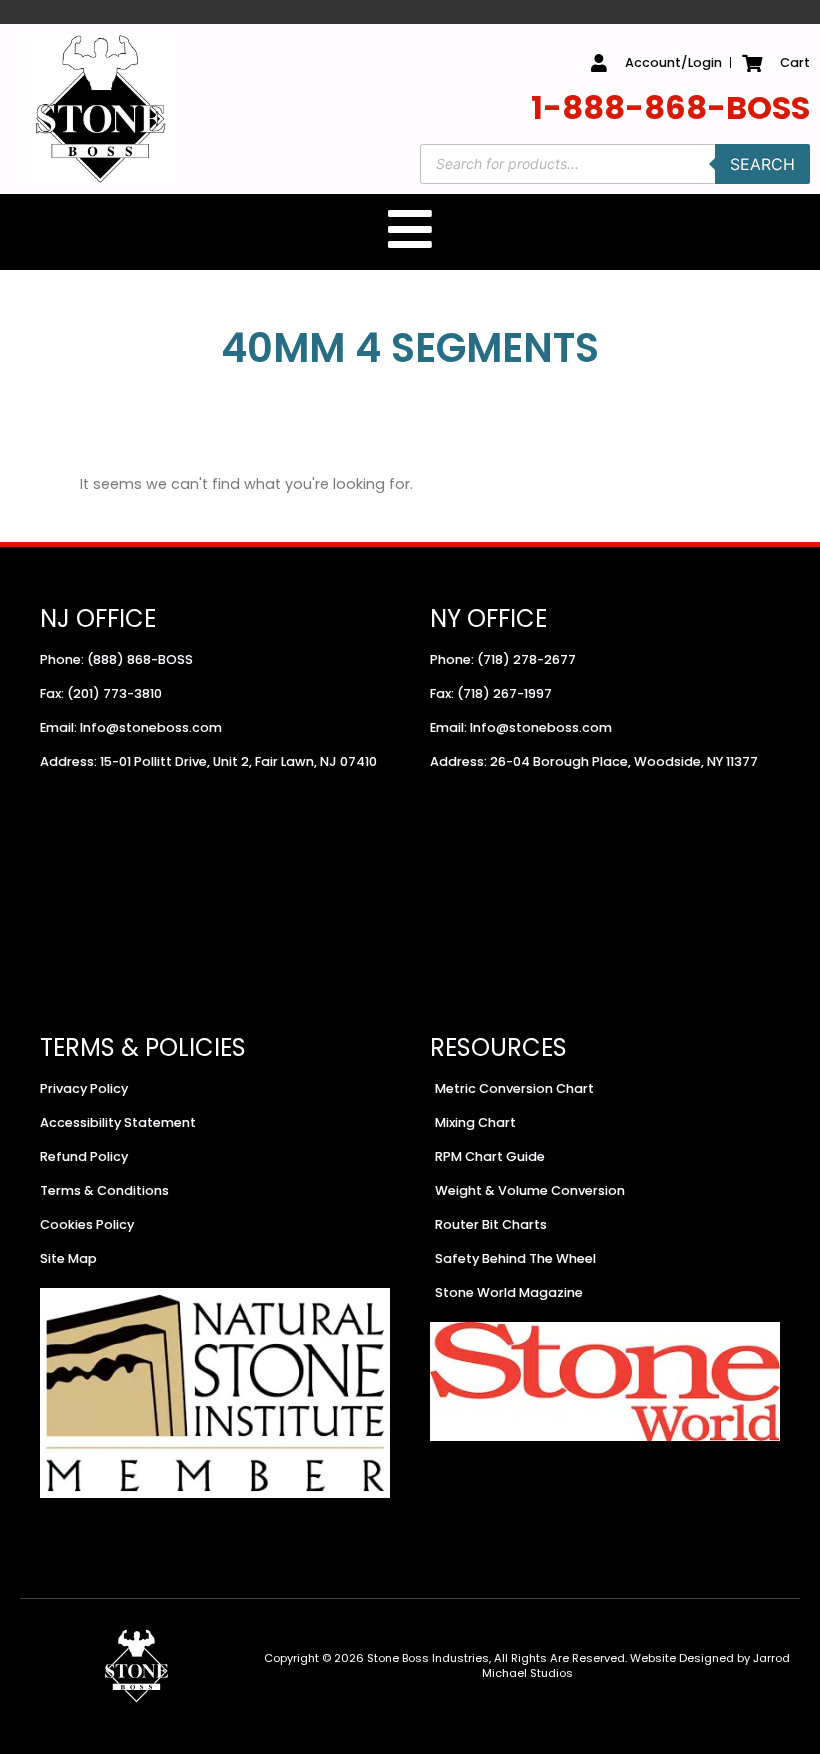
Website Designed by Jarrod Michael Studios (636, 1666)
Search (762, 164)
